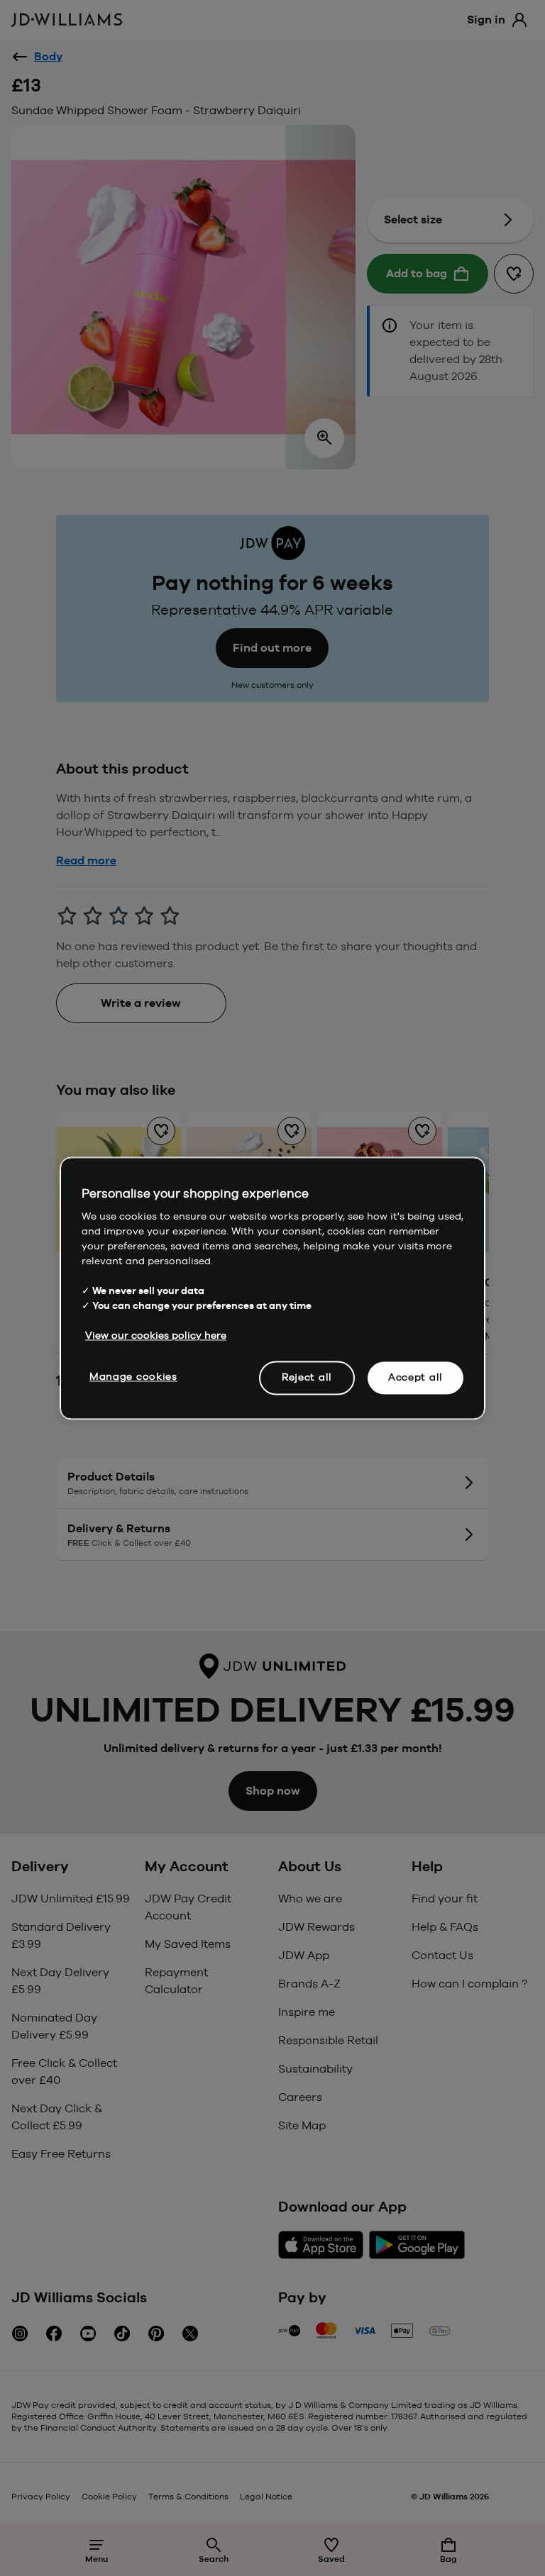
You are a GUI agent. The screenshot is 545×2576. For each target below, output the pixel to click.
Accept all (415, 1377)
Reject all (307, 1377)
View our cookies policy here (156, 1335)
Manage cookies (133, 1376)
